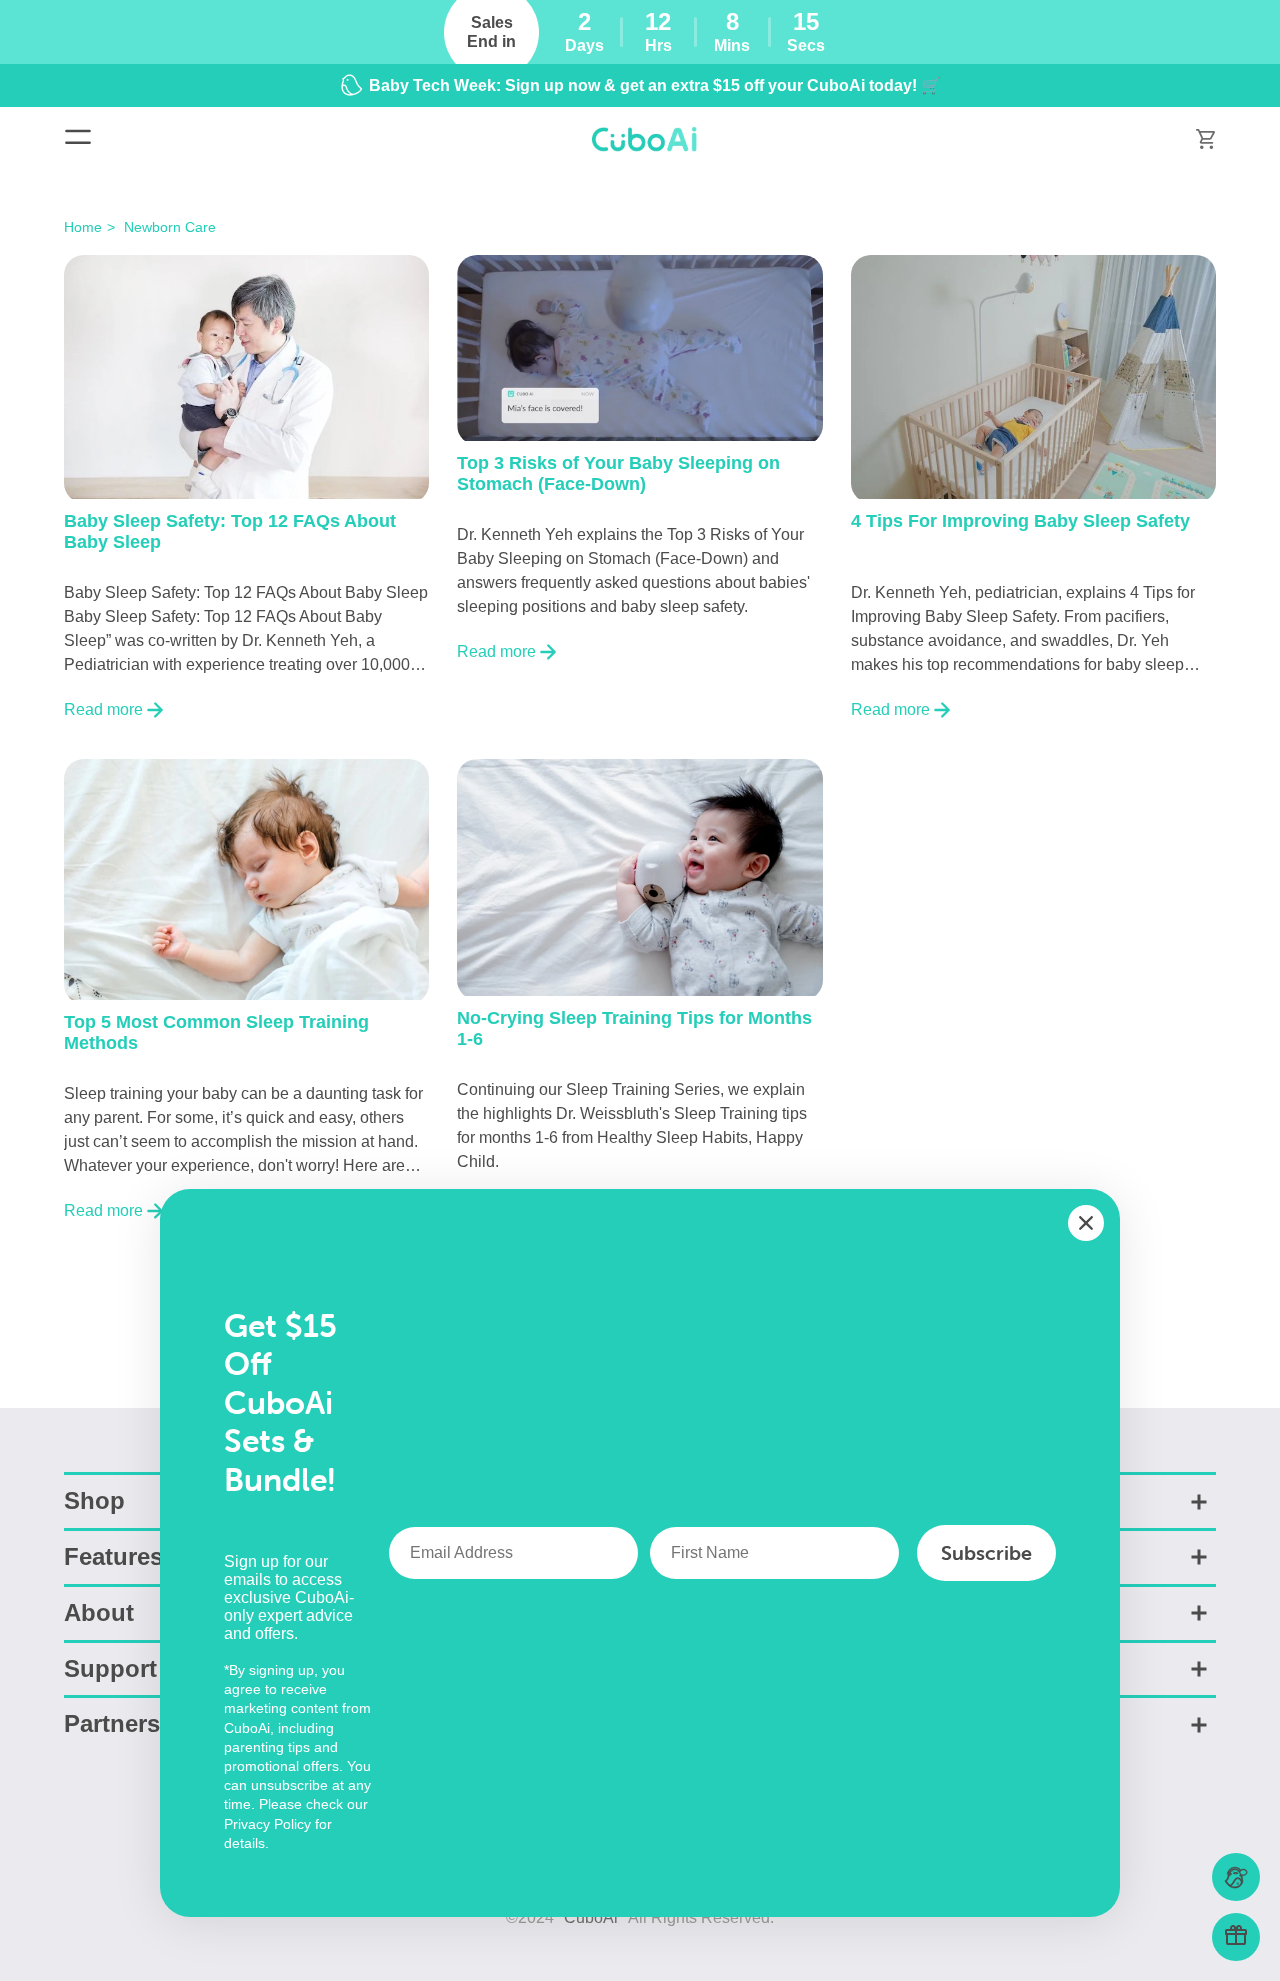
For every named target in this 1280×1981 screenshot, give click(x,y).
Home (83, 227)
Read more (103, 709)
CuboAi (591, 1917)
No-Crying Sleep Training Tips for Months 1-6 (634, 1028)
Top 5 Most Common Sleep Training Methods (216, 1032)
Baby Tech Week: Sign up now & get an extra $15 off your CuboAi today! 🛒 (655, 85)
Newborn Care (170, 227)
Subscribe (986, 1552)
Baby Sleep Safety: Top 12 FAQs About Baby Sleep (230, 531)
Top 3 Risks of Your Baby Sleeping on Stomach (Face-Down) (618, 473)
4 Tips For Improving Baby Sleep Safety (1020, 521)
